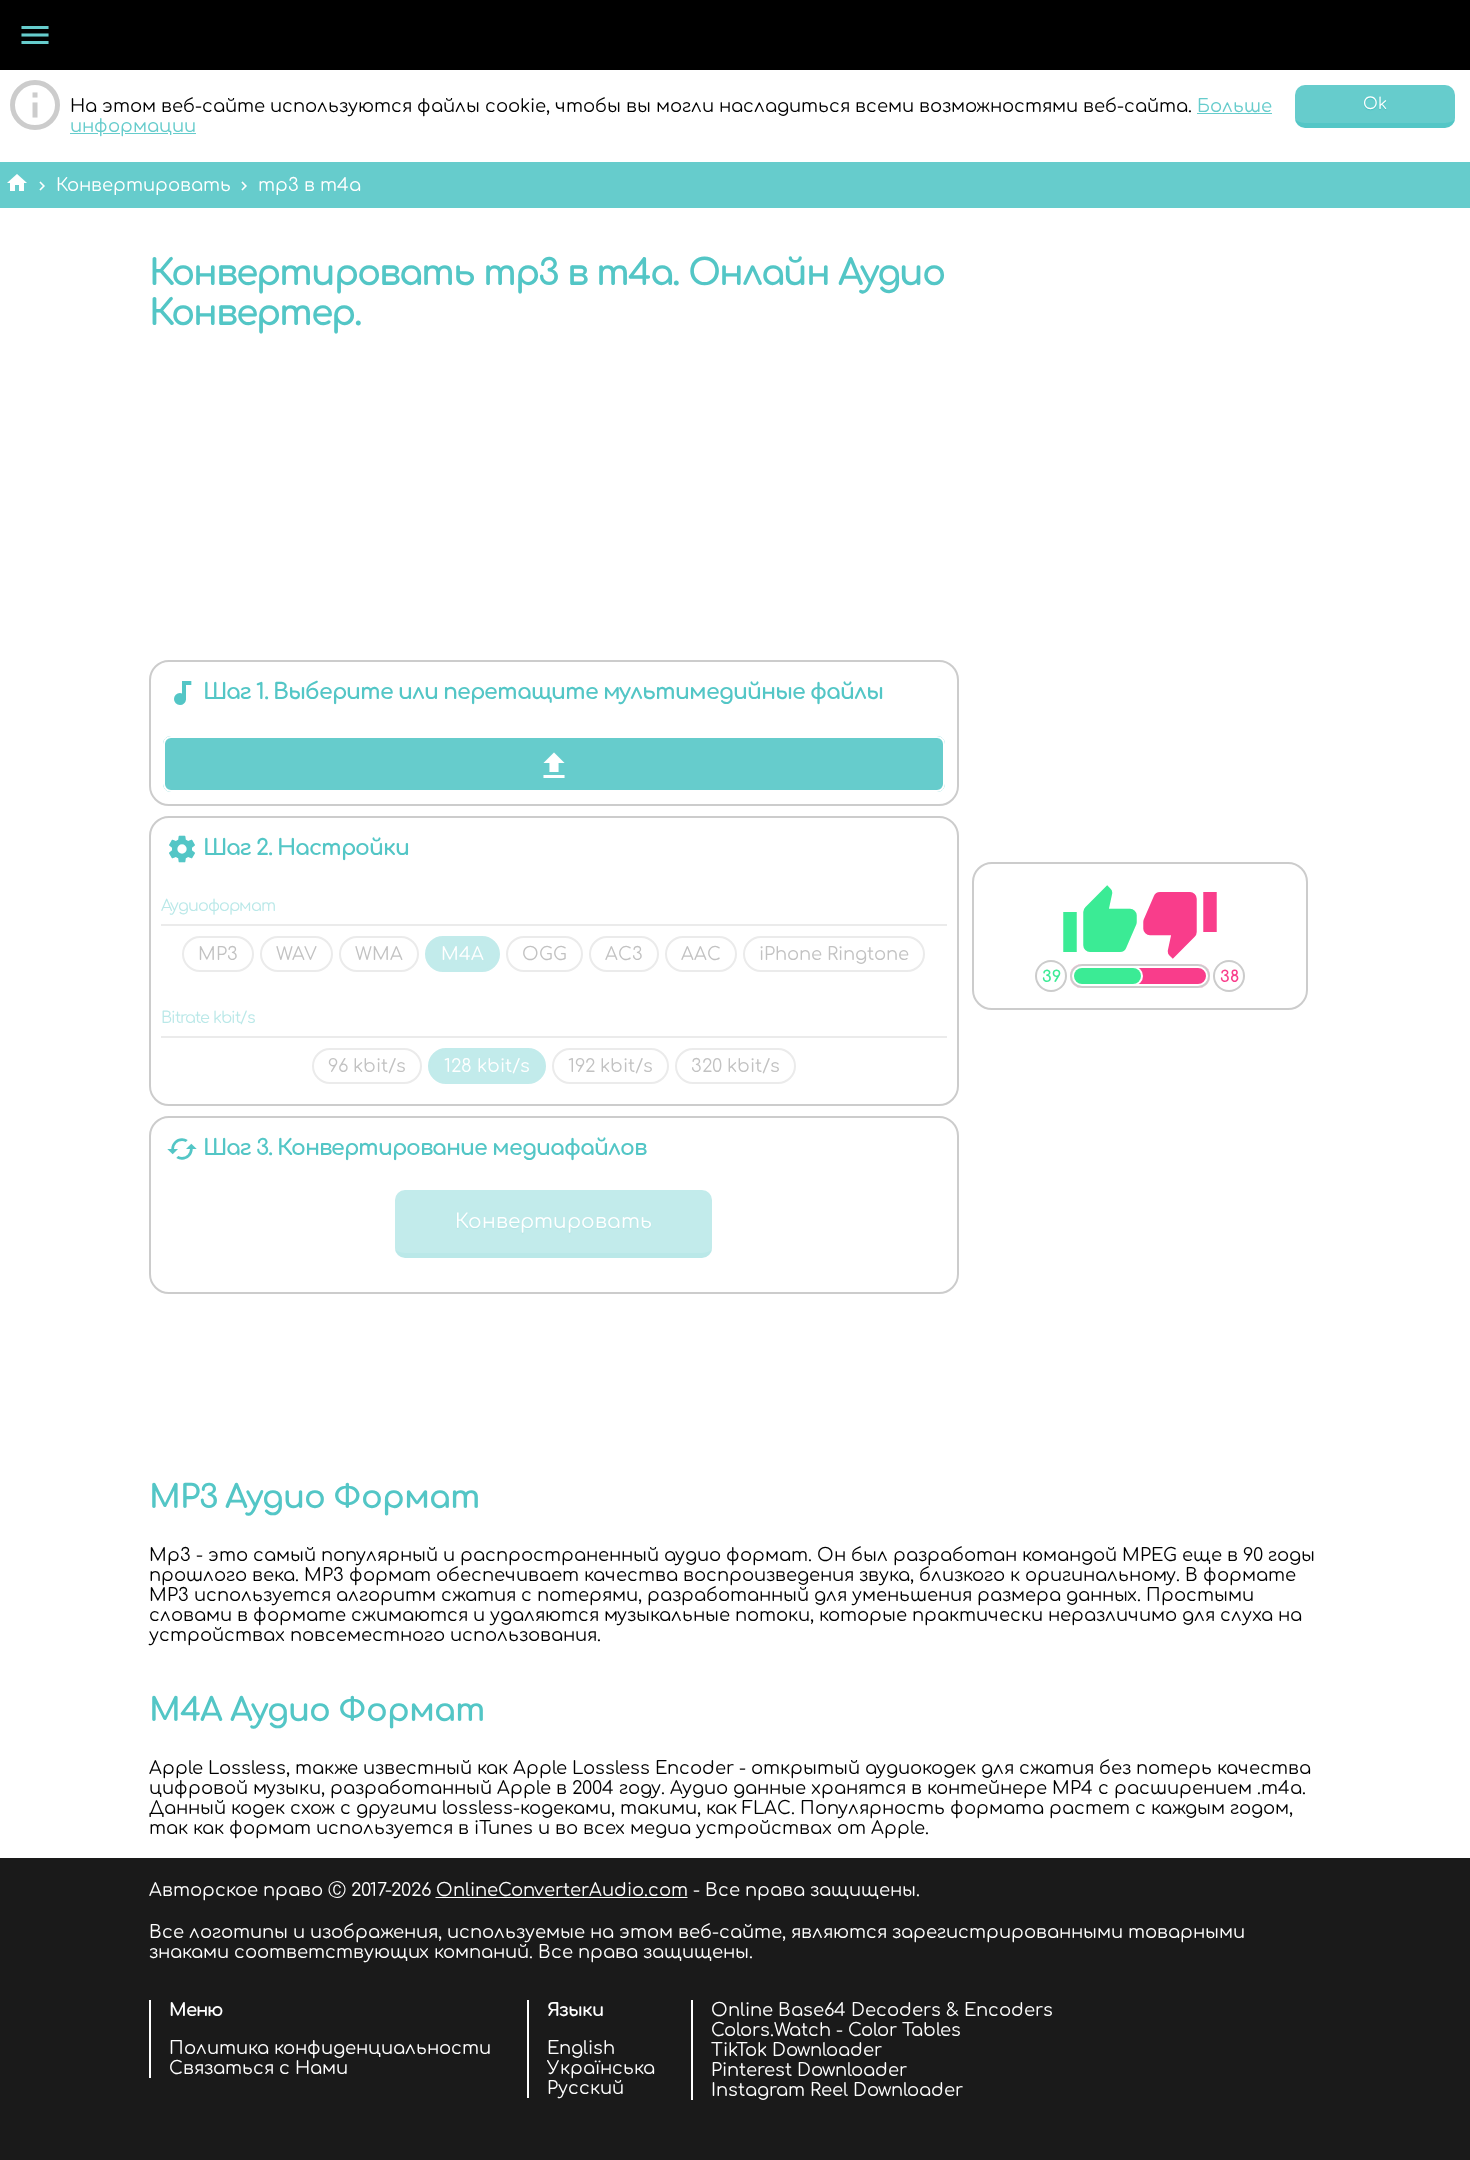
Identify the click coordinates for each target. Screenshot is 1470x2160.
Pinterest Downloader (809, 2070)
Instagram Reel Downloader (837, 2090)
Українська (601, 2068)
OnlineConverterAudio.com (562, 1890)
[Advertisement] (554, 502)
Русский (585, 2088)
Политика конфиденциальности (330, 2048)
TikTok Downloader (796, 2050)
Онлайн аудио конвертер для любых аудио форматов (185, 35)
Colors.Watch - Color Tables (836, 2030)
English (581, 2048)
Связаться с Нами (258, 2068)
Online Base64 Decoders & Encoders (882, 2010)
